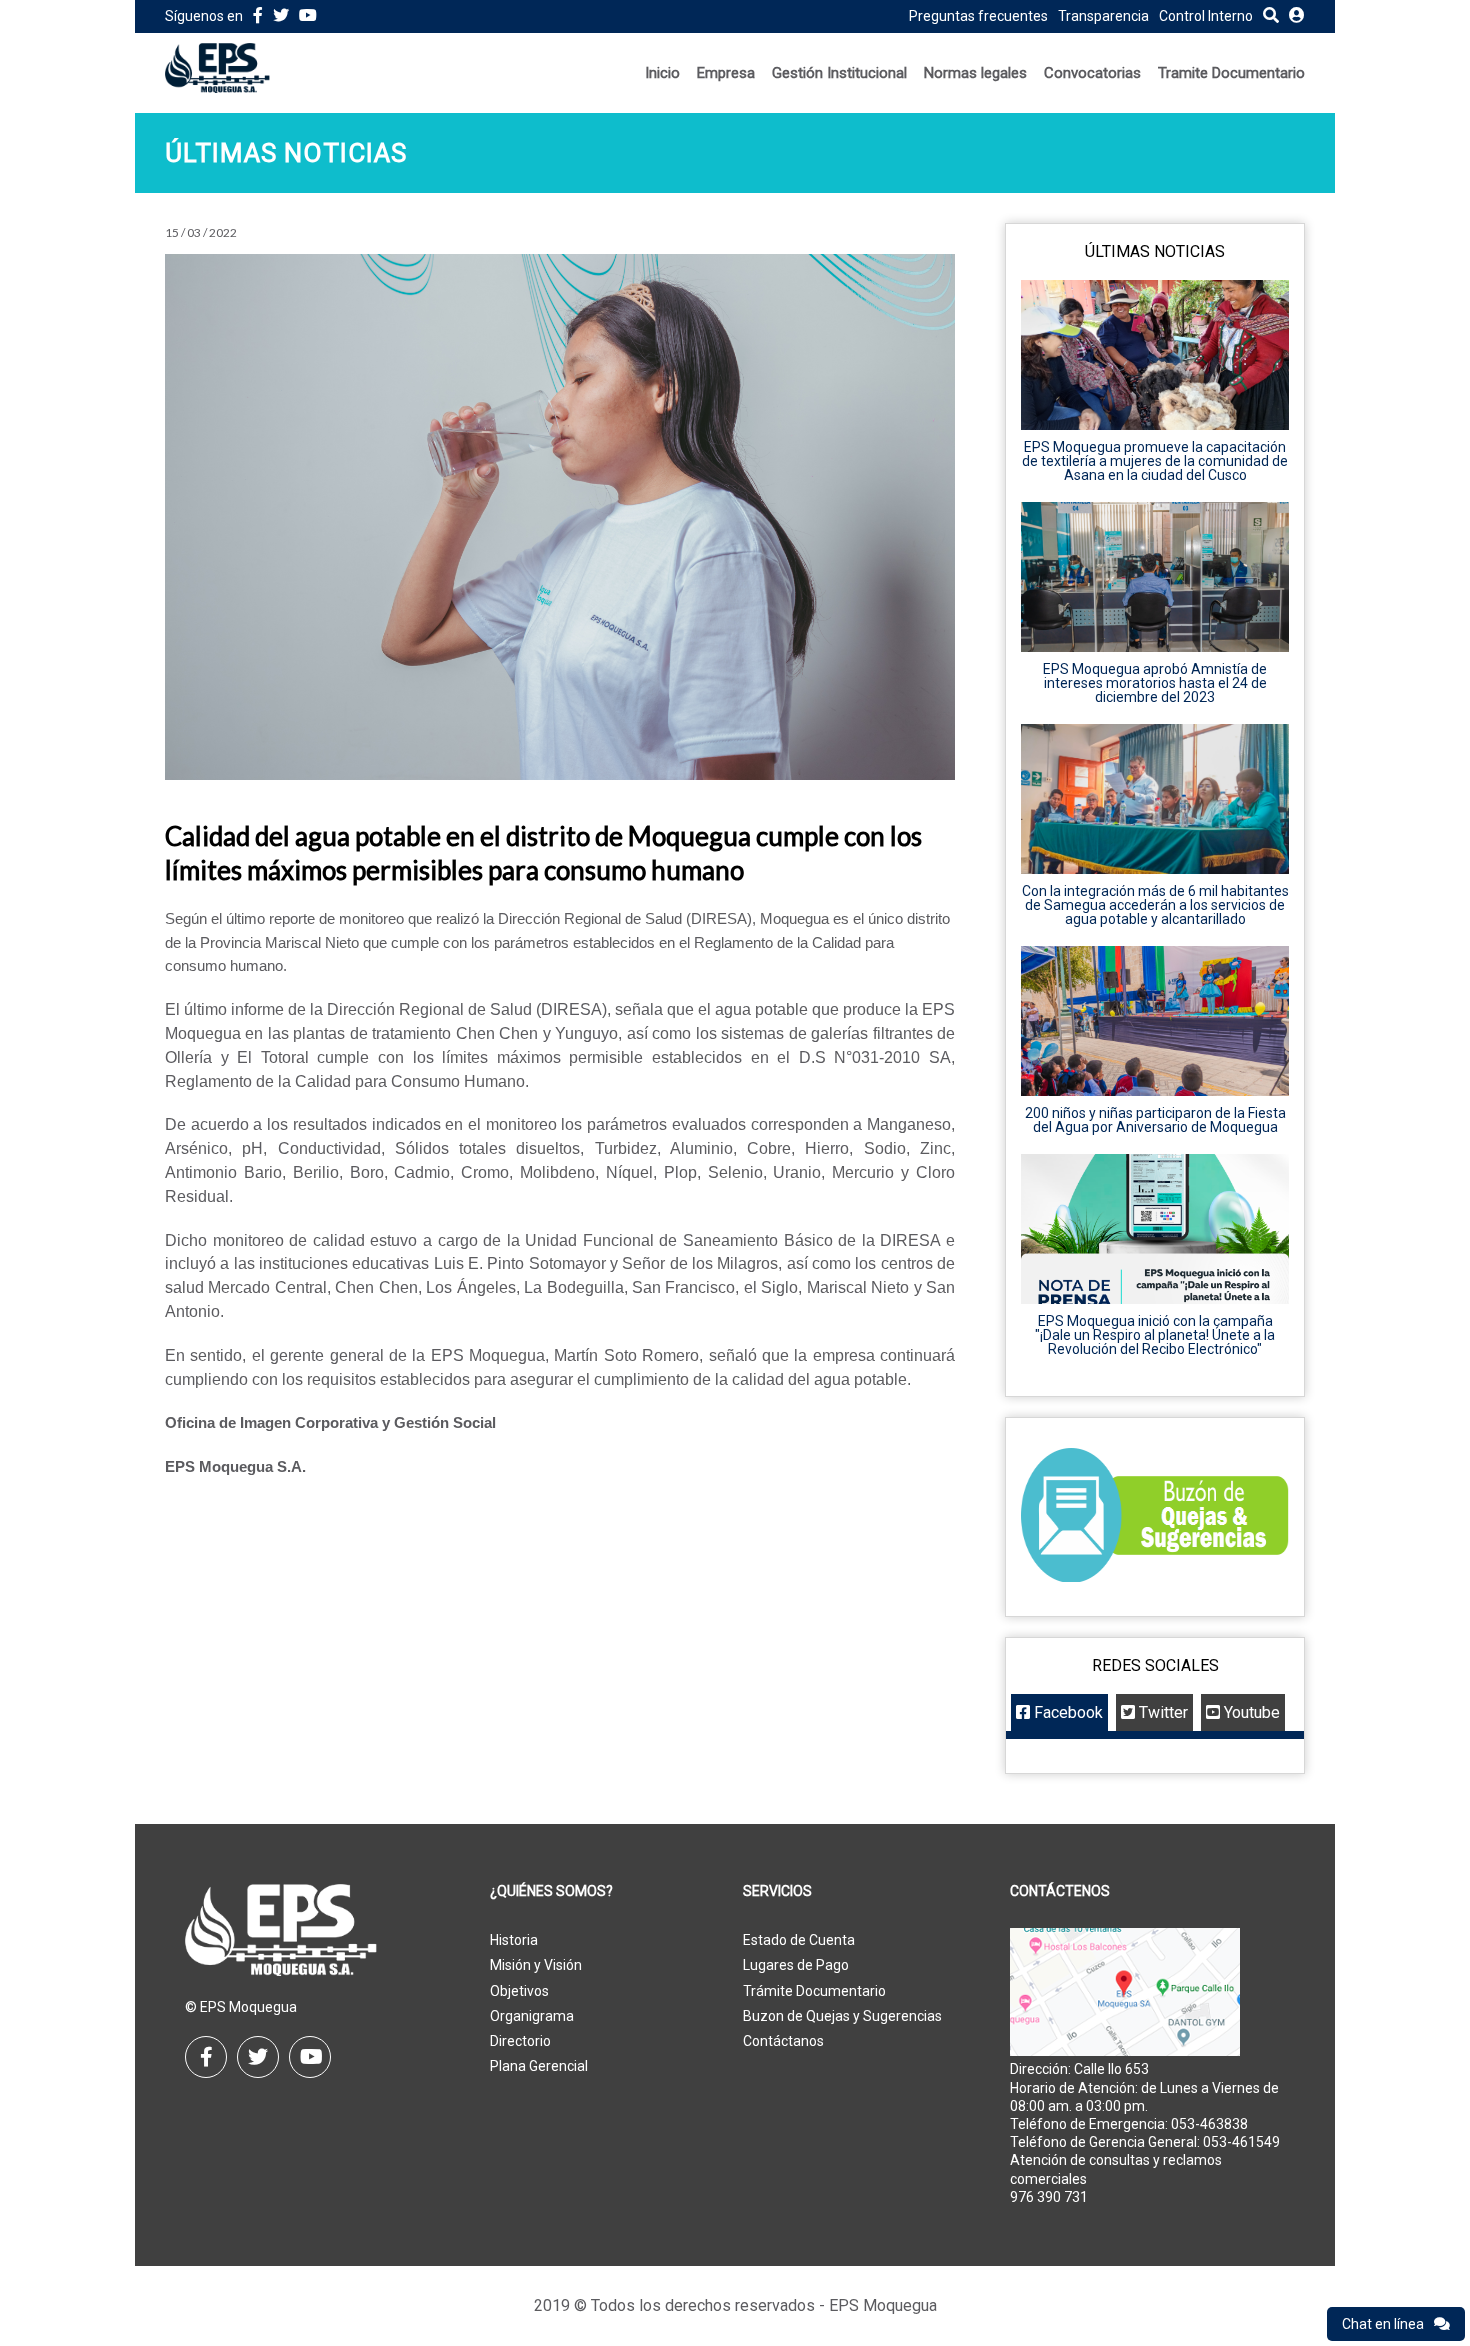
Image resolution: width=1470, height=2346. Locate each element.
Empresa (726, 73)
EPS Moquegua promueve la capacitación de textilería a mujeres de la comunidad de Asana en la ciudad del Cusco (1155, 461)
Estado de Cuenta (799, 1940)
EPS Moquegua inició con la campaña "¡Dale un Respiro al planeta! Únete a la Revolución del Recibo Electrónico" (1155, 1335)
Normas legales (975, 73)
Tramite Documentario (1231, 73)
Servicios (777, 1891)
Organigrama (532, 2016)
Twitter (1161, 1712)
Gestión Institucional (839, 73)
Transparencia (1103, 16)
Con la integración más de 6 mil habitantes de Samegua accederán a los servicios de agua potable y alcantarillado (1155, 905)
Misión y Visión (536, 1965)
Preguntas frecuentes (978, 16)
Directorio (520, 2041)
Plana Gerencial (539, 2066)
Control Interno (1206, 16)
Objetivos (519, 1991)
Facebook (1066, 1712)
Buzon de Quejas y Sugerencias (842, 2016)
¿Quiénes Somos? (551, 1891)
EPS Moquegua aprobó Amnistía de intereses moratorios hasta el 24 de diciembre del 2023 (1155, 683)
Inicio (662, 73)
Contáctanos (783, 2041)
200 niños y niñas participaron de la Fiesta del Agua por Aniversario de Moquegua (1155, 1120)
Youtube (1250, 1712)
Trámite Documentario (814, 1991)
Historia (514, 1940)
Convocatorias (1092, 73)
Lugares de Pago (796, 1965)
